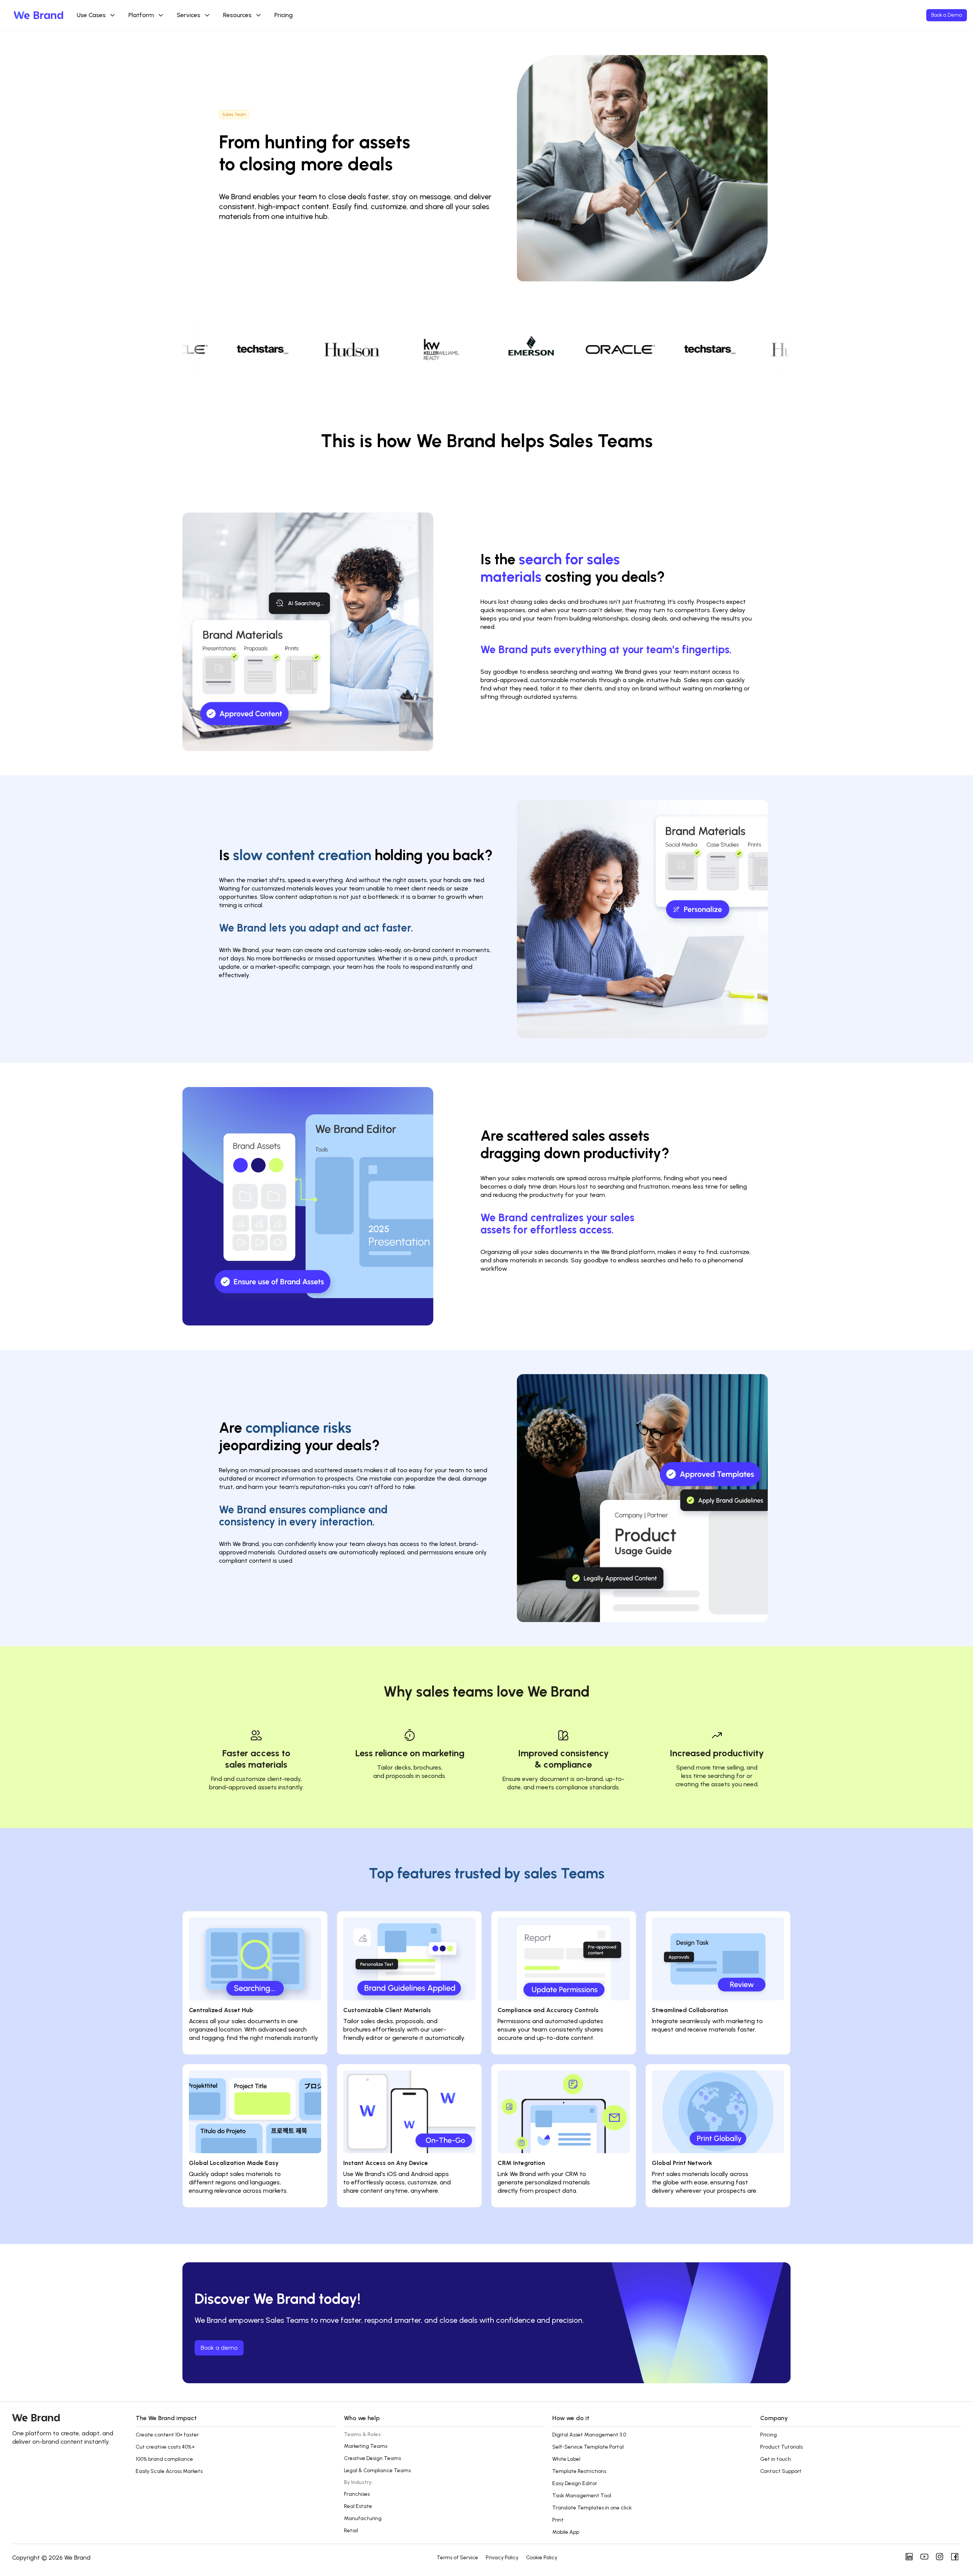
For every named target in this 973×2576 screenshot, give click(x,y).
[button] (236, 2423)
